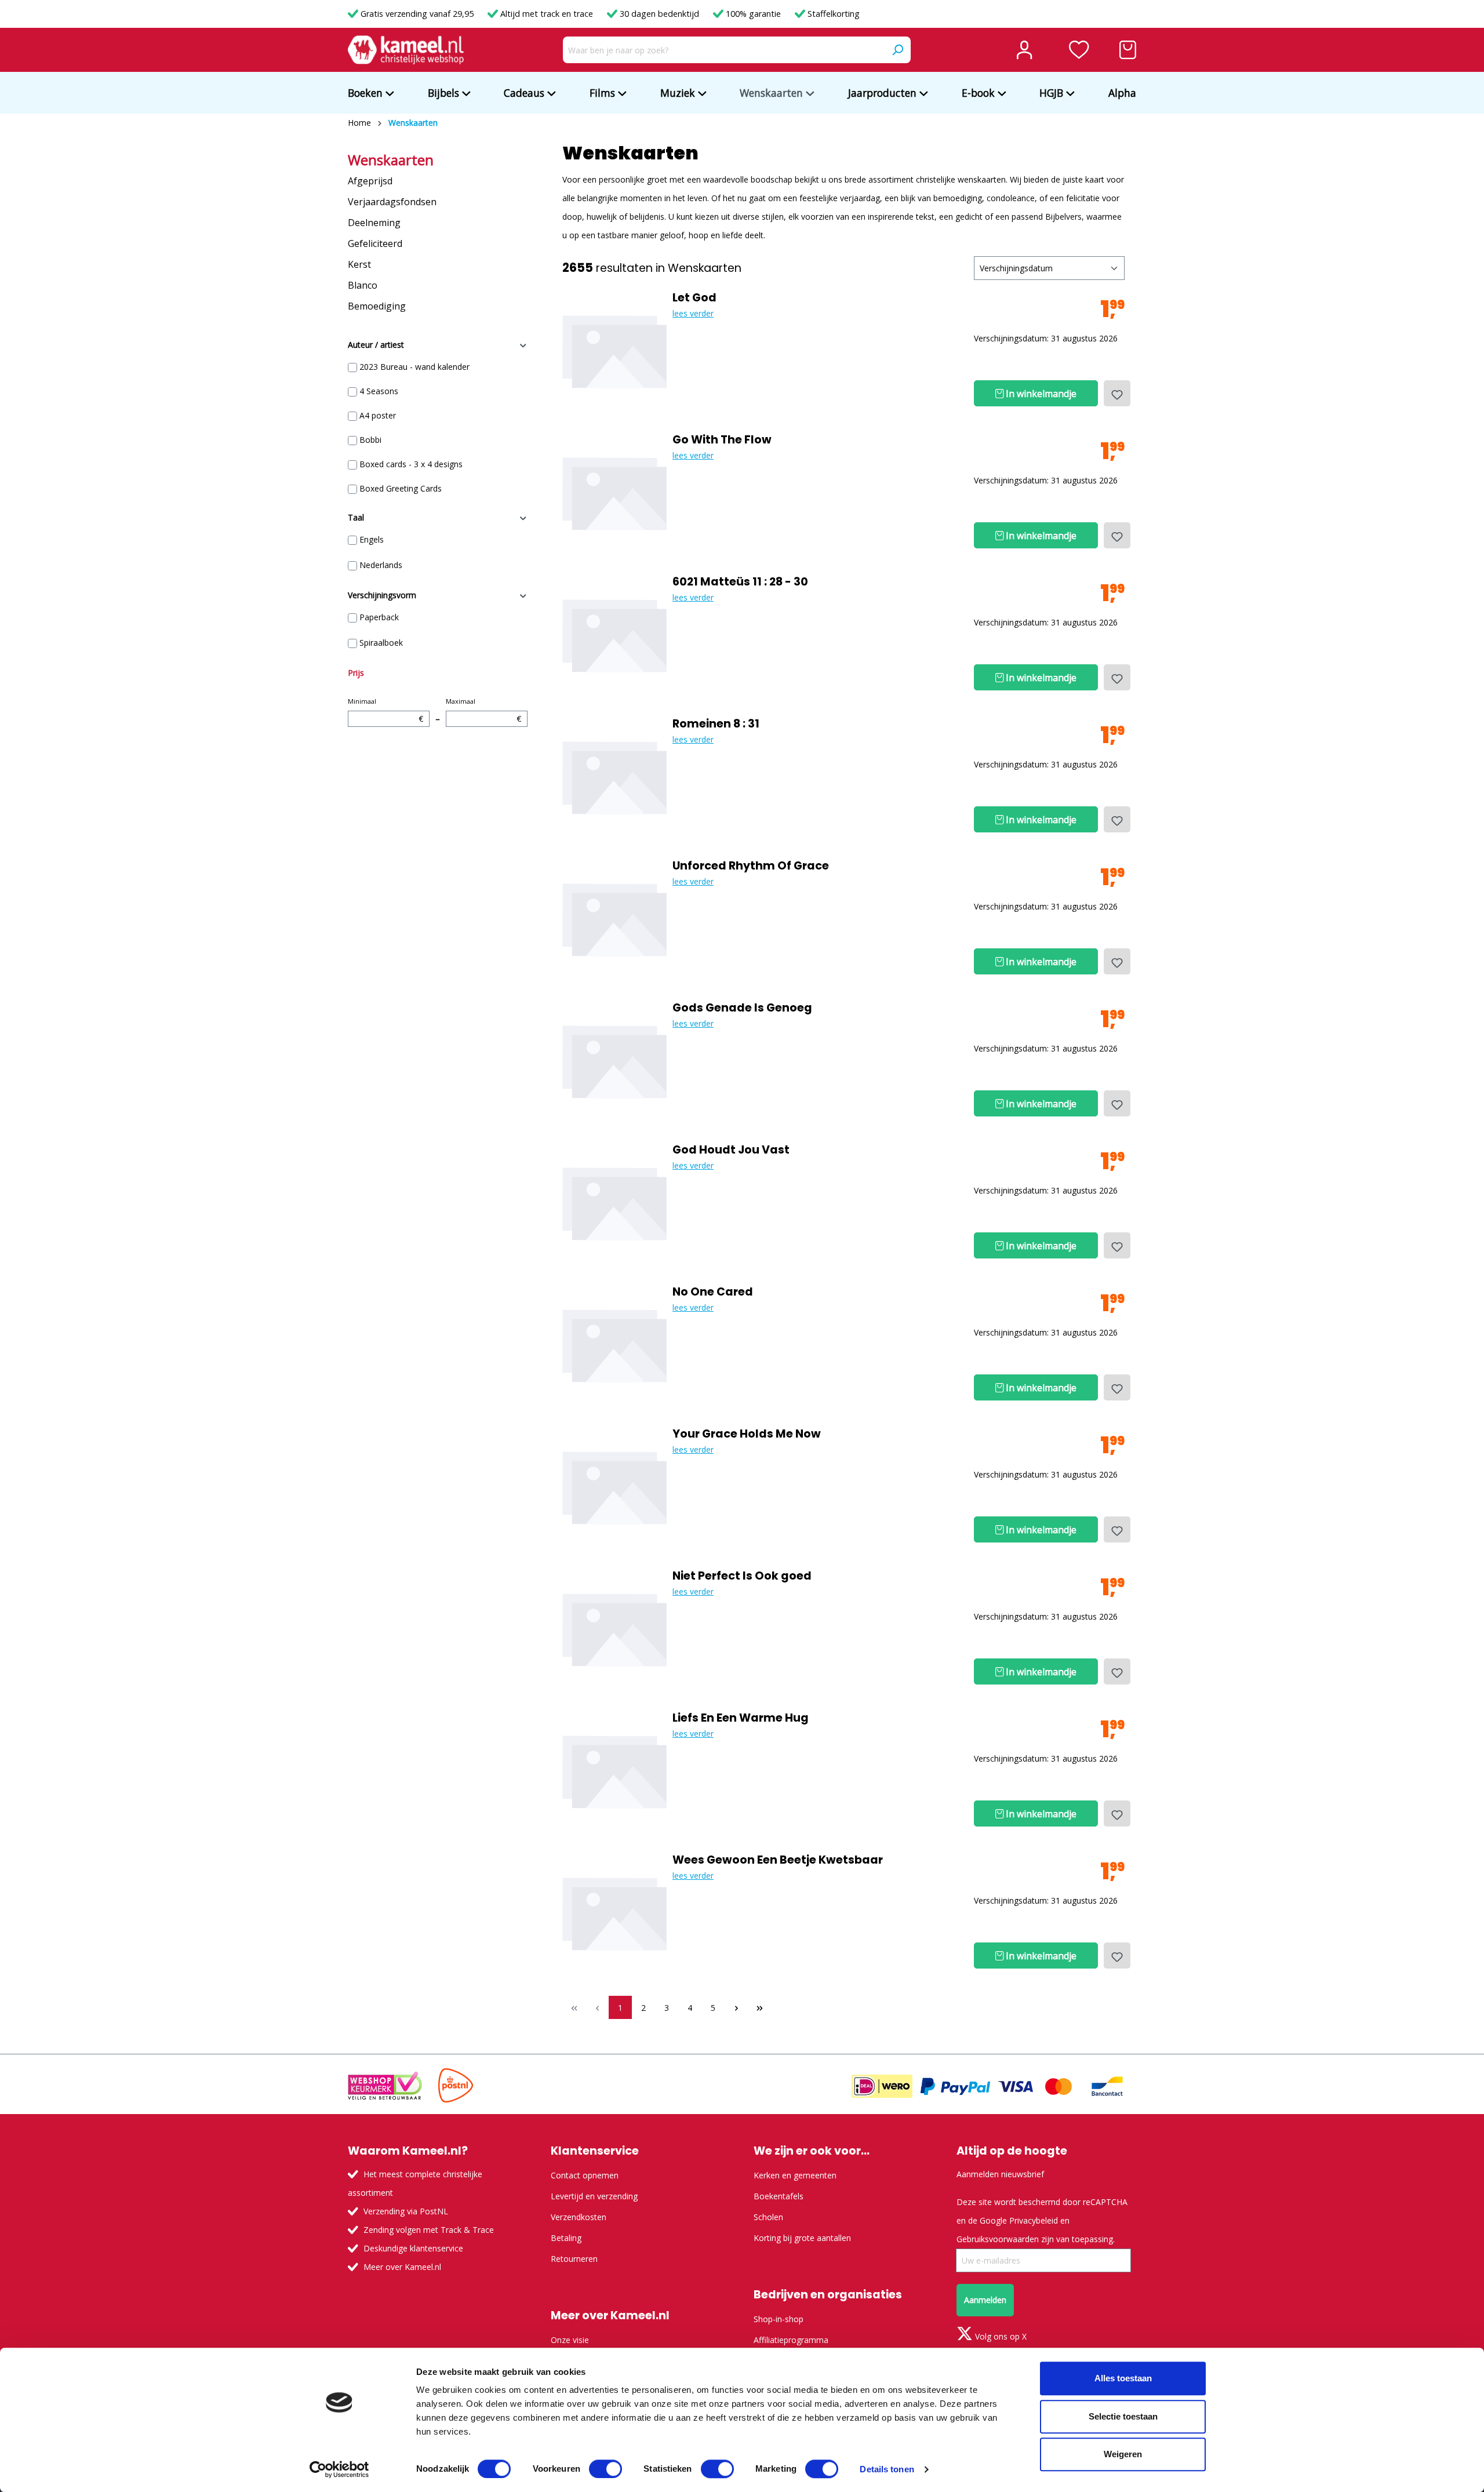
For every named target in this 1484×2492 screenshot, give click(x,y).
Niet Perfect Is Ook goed (742, 1576)
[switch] (605, 2469)
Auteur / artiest (376, 345)
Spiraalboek (381, 643)
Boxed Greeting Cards (401, 488)
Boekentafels (779, 2196)
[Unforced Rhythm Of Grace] (614, 918)
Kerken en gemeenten (795, 2175)
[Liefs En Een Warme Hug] (614, 1770)
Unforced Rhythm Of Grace (751, 866)
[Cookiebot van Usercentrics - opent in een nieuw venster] (339, 2469)
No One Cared (713, 1292)
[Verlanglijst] (1079, 50)
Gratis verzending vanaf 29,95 (417, 14)
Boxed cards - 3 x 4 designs (411, 464)
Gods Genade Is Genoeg (742, 1008)
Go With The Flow (722, 440)
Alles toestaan (1123, 2378)
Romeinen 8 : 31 (716, 724)
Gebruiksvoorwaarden (998, 2239)
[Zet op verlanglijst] (1117, 393)
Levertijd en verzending (594, 2196)
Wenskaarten (391, 160)
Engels (372, 539)
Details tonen (887, 2469)
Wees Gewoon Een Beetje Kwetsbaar (778, 1860)
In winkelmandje (1040, 394)
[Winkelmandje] (1128, 50)
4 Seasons (379, 391)
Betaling (566, 2238)
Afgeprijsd (370, 181)
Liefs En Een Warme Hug (741, 1718)
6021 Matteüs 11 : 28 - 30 (740, 582)
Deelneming (374, 223)
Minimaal (385, 710)
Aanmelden (985, 2300)
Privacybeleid (1034, 2220)
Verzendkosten (579, 2217)
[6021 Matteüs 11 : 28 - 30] (614, 634)
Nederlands (381, 565)
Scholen (768, 2217)
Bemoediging (377, 306)
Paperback (379, 617)
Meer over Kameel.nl (402, 2267)
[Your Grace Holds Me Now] (614, 1486)
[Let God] (614, 350)
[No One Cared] (614, 1344)
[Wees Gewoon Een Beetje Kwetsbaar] (614, 1912)
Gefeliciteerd (375, 243)
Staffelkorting (832, 14)
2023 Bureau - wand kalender (414, 367)
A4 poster (378, 415)
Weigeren (1123, 2454)
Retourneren (574, 2259)
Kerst (359, 264)
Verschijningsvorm (382, 595)
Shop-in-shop (779, 2319)
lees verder (693, 313)
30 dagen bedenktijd (659, 14)
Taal (356, 517)
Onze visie (570, 2340)
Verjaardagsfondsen (392, 202)
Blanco (363, 285)
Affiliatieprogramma (791, 2340)
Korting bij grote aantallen (802, 2238)
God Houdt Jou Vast (731, 1150)
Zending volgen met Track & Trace (429, 2230)
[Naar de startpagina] (406, 50)
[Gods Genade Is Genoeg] (614, 1060)
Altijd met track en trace (547, 14)
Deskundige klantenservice (413, 2248)
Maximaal (483, 710)
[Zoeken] (897, 50)
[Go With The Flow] (614, 492)
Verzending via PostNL (406, 2211)
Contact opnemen (585, 2175)
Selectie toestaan (1123, 2416)
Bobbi (370, 440)
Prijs (356, 673)
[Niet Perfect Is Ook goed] (614, 1628)
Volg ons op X (1000, 2336)
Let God (694, 298)
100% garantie (753, 14)
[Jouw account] (1024, 50)
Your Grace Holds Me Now (747, 1434)
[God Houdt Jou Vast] (614, 1202)
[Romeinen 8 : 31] (614, 776)
